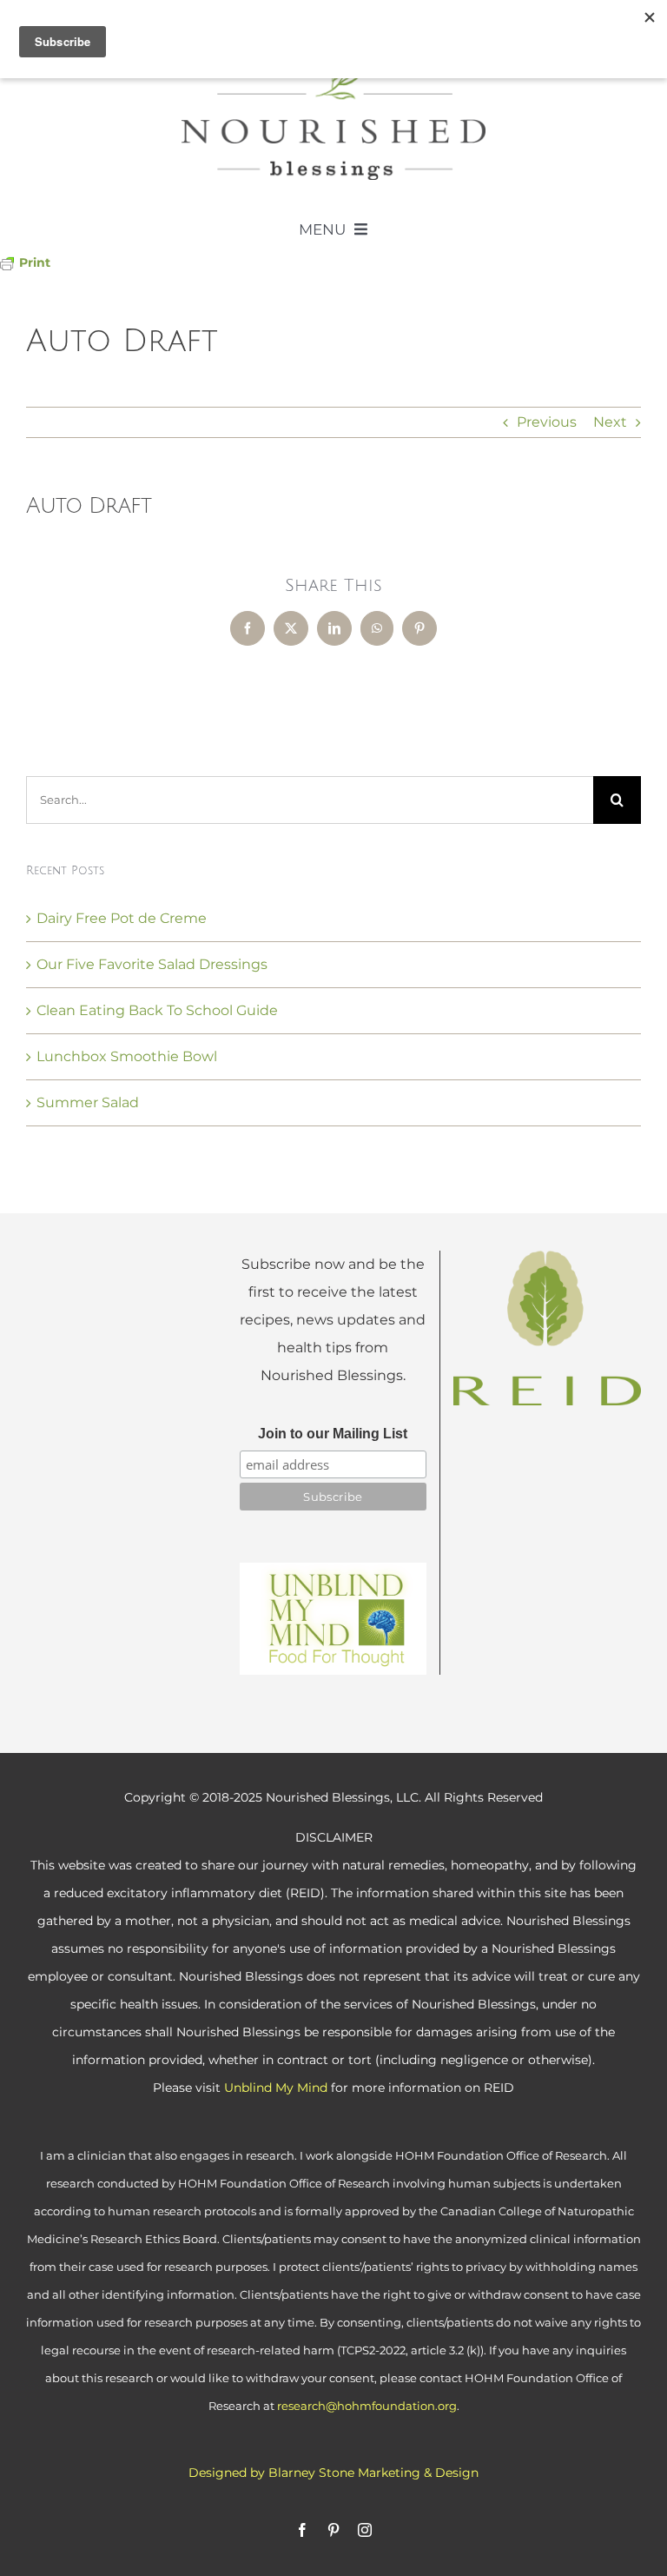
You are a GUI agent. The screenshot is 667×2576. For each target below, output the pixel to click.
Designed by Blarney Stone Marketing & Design (333, 2473)
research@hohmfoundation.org (367, 2406)
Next (610, 422)
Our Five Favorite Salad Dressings (152, 964)
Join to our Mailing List (333, 1434)
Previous (547, 422)
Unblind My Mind (276, 2088)
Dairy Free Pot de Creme (122, 918)
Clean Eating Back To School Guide (157, 1010)
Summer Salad (88, 1102)
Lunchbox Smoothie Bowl (127, 1056)
